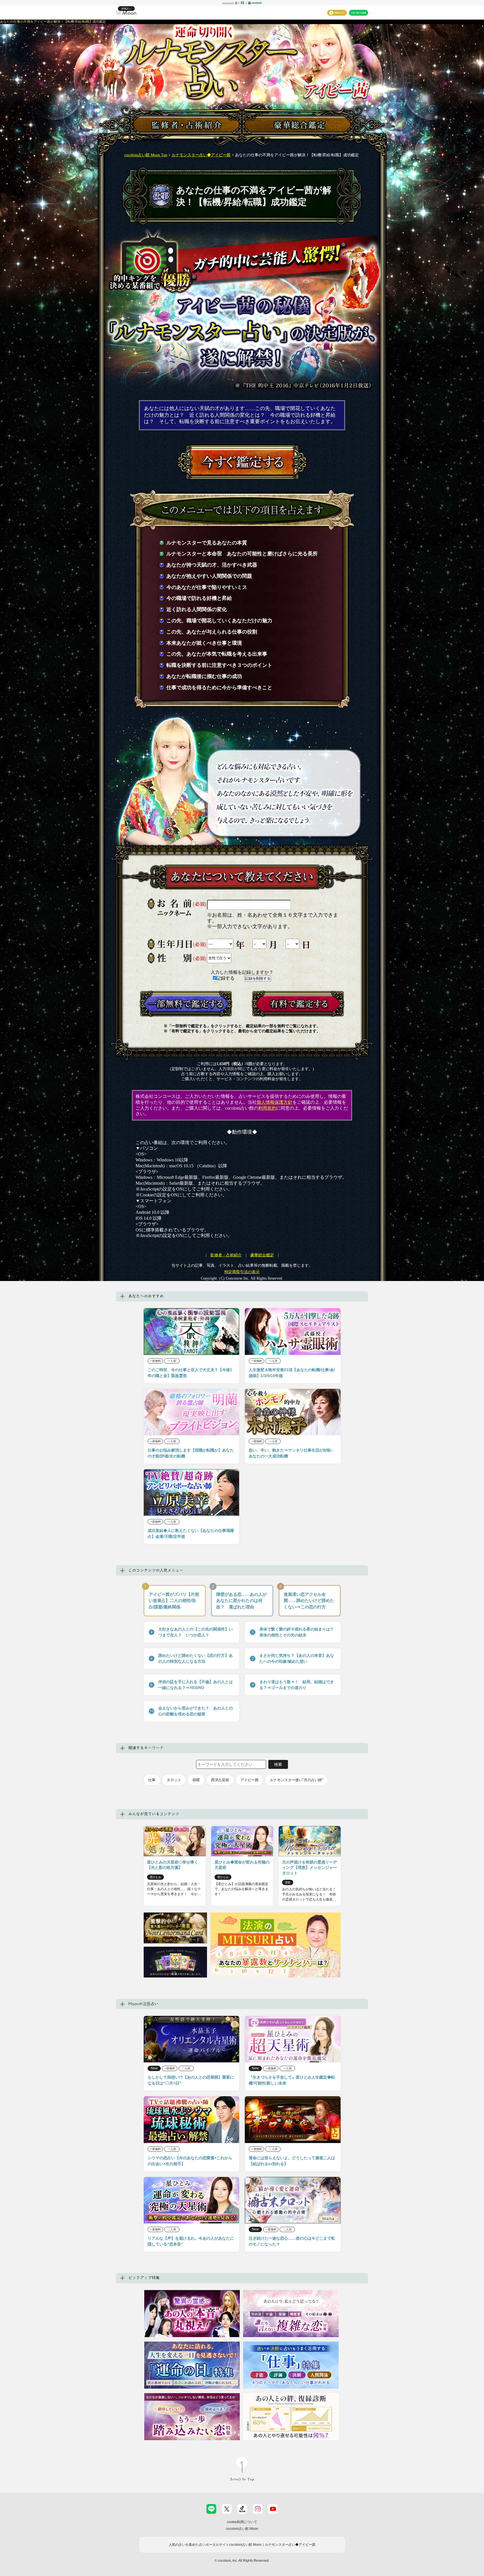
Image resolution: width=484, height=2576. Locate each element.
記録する (226, 978)
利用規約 (267, 1108)
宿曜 (196, 1780)
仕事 (152, 1780)
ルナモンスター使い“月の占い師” (296, 1780)
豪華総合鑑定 (262, 1255)
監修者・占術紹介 (226, 1255)
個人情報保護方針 (274, 1102)
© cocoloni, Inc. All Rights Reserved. (242, 2561)
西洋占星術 (220, 1780)
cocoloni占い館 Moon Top (146, 155)
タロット (174, 1780)
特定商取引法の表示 (242, 1272)
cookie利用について (242, 2522)
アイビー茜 (249, 1780)
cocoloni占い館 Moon (242, 2529)
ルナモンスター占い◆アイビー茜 (201, 155)
